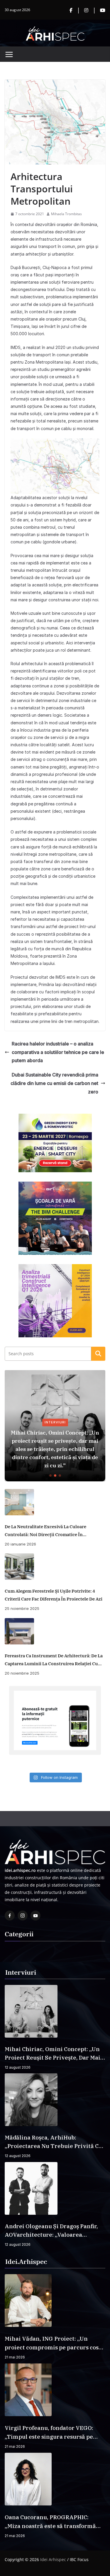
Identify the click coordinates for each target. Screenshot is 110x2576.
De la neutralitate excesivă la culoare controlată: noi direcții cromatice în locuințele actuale (45, 1531)
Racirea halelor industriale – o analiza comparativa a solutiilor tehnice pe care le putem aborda (58, 1052)
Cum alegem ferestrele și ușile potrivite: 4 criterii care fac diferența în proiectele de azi (54, 1595)
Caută (98, 1353)
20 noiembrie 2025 (22, 1673)
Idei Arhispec (53, 2559)
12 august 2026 (18, 2067)
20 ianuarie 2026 (20, 1544)
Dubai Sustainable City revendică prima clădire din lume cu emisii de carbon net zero (54, 1083)
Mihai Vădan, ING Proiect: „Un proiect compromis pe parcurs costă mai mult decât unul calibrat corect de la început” (54, 2343)
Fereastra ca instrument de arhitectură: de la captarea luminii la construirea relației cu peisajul (54, 1660)
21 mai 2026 (15, 2357)
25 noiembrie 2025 (22, 1608)
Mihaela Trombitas (66, 214)
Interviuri (55, 1422)
